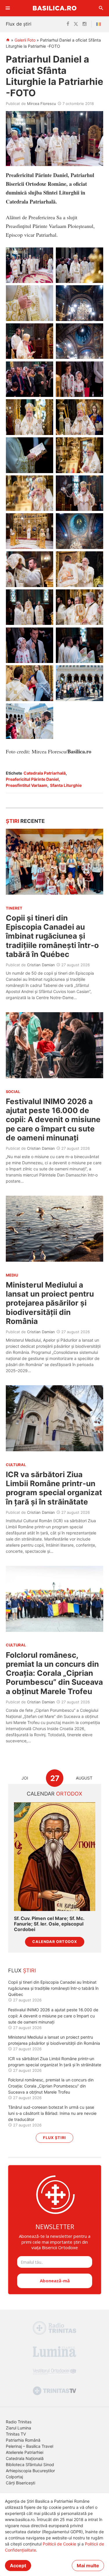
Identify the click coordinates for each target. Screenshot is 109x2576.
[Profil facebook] (68, 24)
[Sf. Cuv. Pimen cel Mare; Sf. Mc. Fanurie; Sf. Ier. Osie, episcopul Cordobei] (55, 1856)
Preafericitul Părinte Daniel (32, 779)
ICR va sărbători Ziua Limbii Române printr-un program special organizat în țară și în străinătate (54, 1488)
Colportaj (14, 2477)
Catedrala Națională (25, 2458)
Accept (18, 2566)
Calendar (54, 1794)
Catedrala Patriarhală (45, 773)
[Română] (100, 24)
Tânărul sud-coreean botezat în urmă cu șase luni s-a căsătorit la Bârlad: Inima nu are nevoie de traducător (52, 2113)
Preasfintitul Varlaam (27, 785)
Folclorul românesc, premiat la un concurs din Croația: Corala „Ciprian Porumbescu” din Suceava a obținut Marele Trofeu (54, 1673)
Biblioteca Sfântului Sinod (30, 2464)
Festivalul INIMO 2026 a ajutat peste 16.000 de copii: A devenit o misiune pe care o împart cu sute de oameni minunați (53, 1119)
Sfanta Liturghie (66, 785)
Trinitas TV (16, 2434)
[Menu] (8, 8)
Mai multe (88, 2566)
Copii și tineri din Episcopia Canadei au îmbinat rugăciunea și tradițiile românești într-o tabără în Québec (52, 936)
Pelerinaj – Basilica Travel (30, 2446)
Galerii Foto (25, 40)
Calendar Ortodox (55, 1942)
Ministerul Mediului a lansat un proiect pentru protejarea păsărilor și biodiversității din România (50, 1303)
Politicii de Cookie (59, 2544)
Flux (22, 1970)
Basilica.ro (55, 8)
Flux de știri (19, 24)
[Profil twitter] (76, 24)
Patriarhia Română (23, 2440)
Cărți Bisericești (20, 2483)
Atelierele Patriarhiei (25, 2452)
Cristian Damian (41, 965)
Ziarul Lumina (18, 2428)
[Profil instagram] (85, 24)
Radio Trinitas (19, 2422)
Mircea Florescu (42, 104)
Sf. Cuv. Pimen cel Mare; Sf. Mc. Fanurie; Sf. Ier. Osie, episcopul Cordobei (49, 1924)
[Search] (101, 8)
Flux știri (54, 2138)
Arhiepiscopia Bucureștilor (30, 2471)
